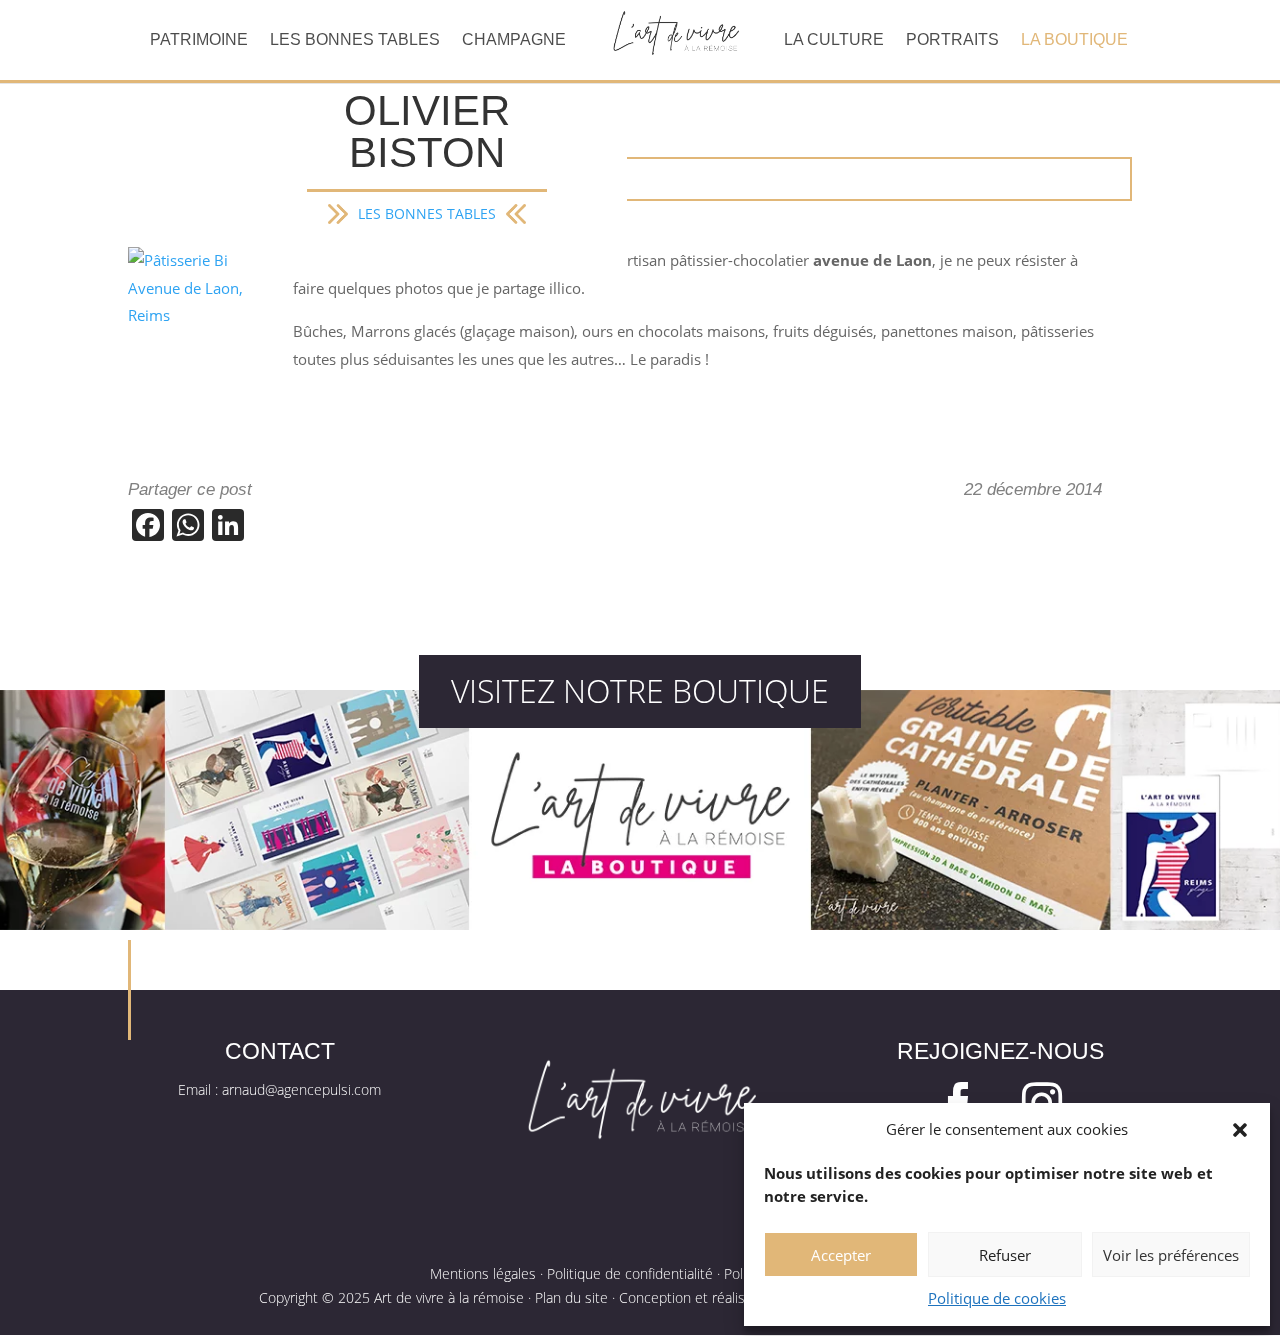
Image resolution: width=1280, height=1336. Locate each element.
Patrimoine (199, 40)
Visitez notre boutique (640, 690)
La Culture (834, 40)
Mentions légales (483, 1273)
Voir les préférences (1171, 1255)
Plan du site (571, 1297)
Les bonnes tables (355, 40)
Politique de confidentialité (630, 1273)
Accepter (841, 1255)
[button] (1240, 1130)
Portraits (952, 40)
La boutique (1074, 40)
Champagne (514, 40)
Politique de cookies (997, 1298)
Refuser (1005, 1255)
